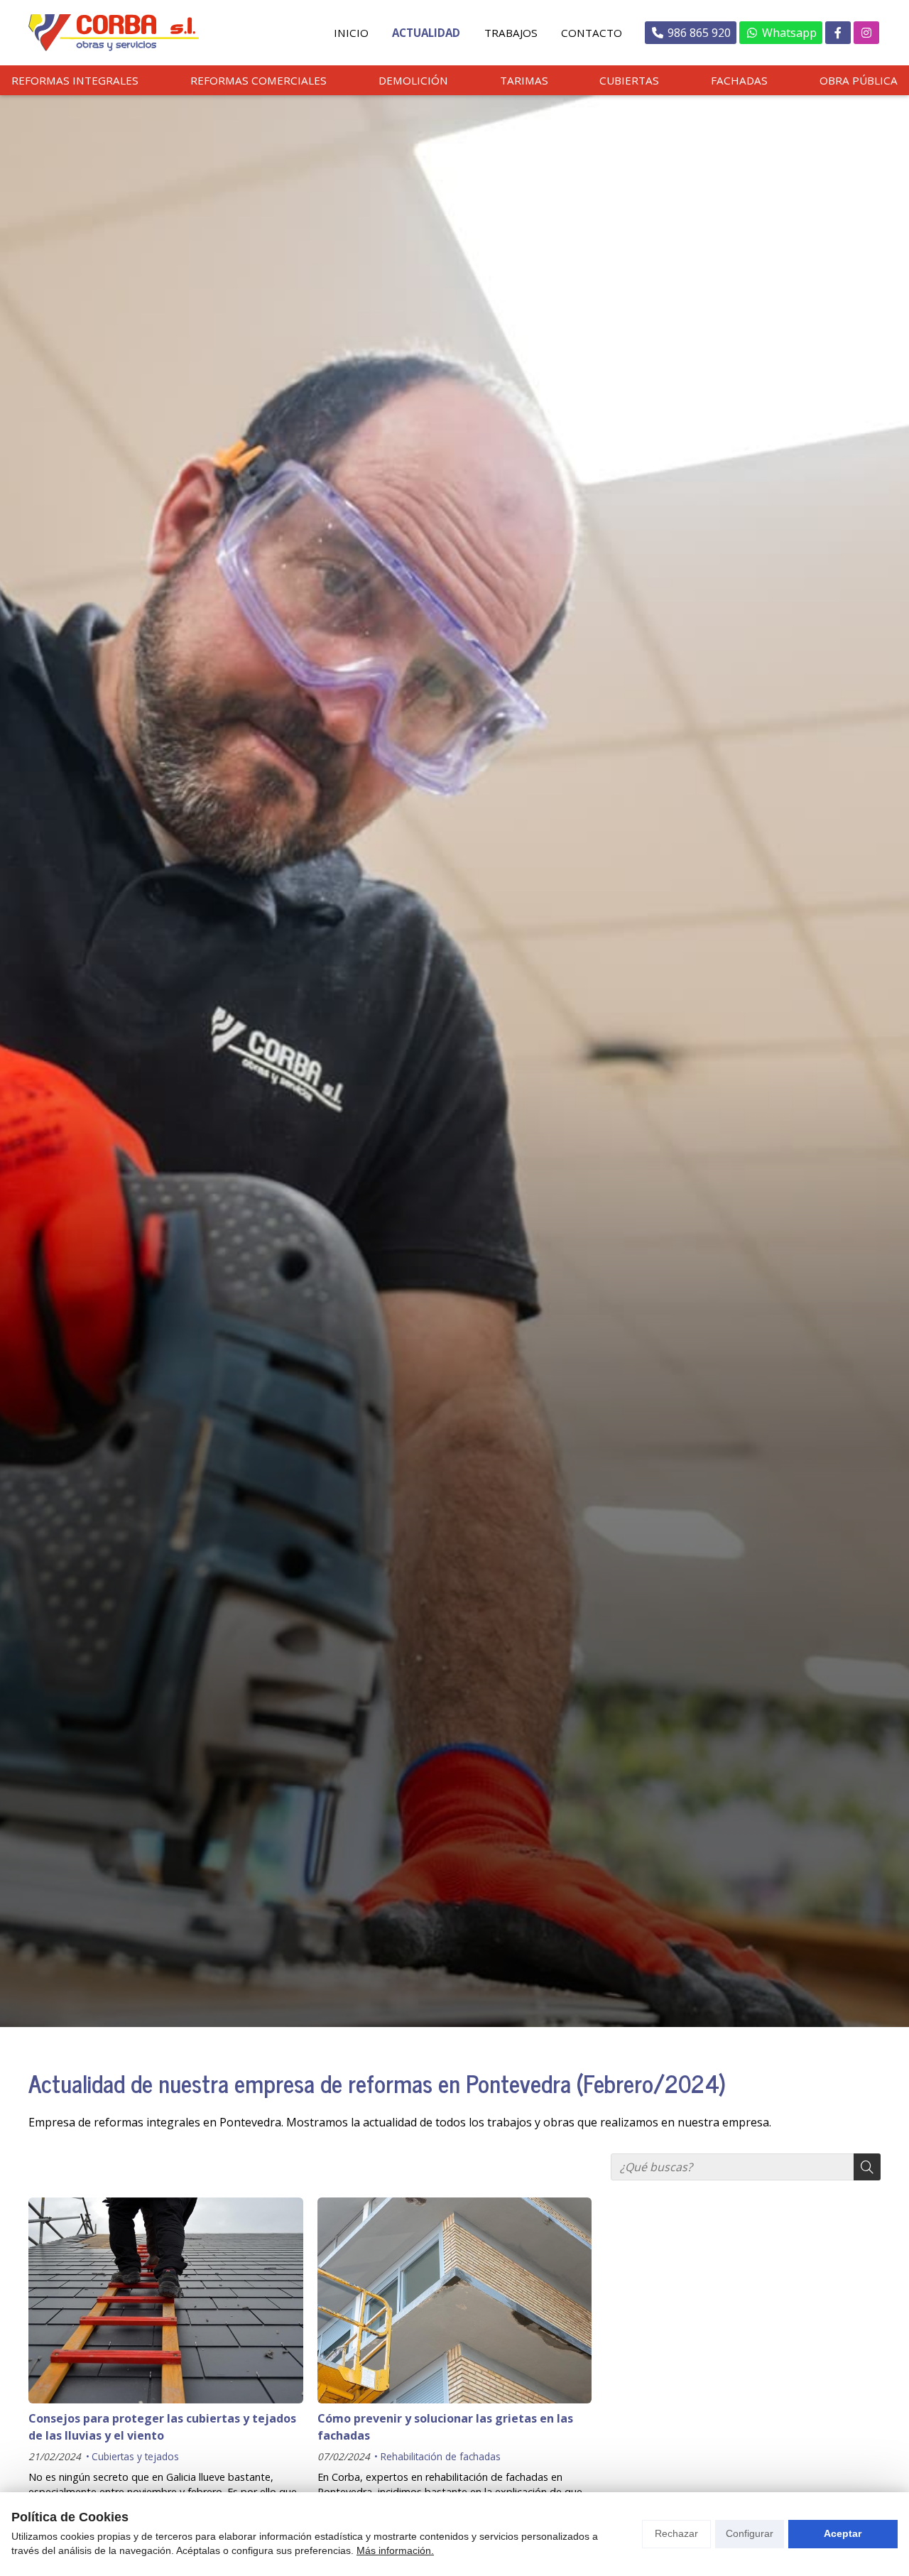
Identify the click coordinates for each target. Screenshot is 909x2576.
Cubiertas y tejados (135, 2456)
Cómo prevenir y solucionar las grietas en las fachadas (445, 2427)
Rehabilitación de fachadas (440, 2456)
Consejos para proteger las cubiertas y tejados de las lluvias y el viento (162, 2427)
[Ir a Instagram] (866, 33)
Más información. (395, 2550)
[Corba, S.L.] (114, 33)
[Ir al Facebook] (838, 33)
